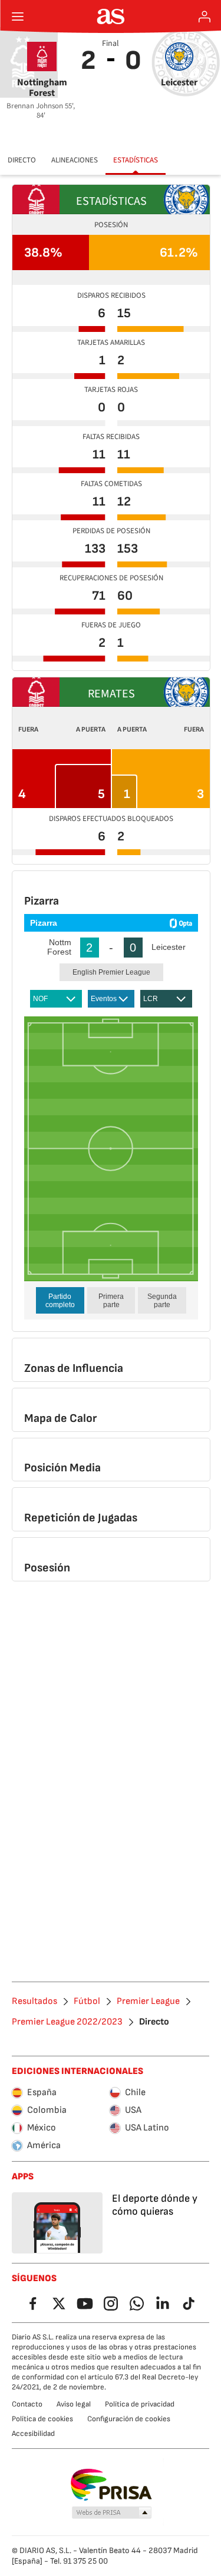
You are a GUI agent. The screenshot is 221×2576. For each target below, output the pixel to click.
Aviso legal (74, 2404)
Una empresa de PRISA (111, 2485)
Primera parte (111, 1301)
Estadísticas (136, 160)
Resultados (34, 2002)
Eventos (104, 999)
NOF (40, 999)
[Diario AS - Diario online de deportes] (111, 16)
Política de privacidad (140, 2404)
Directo (22, 160)
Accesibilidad (33, 2434)
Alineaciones (75, 160)
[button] (111, 2513)
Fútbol (87, 2002)
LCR (151, 999)
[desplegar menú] (18, 16)
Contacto (27, 2404)
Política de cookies (42, 2419)
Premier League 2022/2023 (67, 2022)
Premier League (148, 2002)
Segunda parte (162, 1301)
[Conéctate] (204, 16)
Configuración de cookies (129, 2419)
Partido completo (60, 1301)
